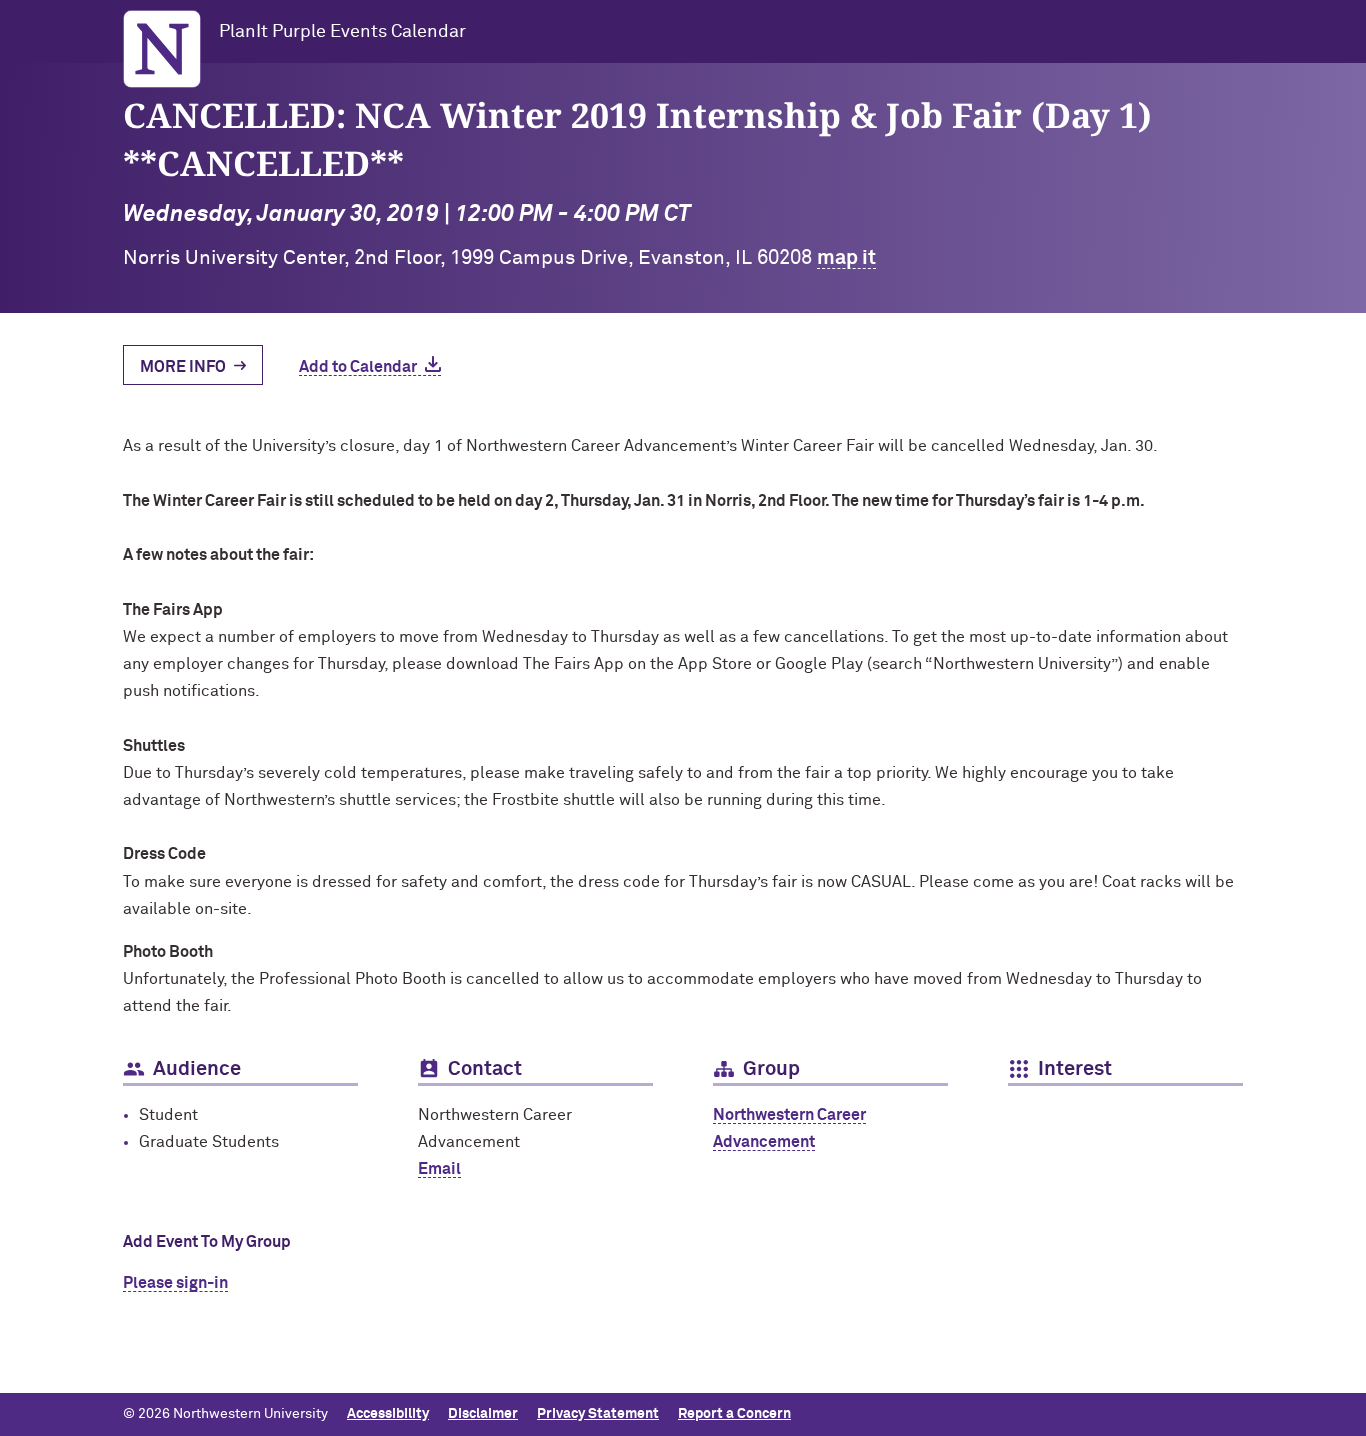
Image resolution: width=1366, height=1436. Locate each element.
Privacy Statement (598, 1414)
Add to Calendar (358, 367)
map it (846, 258)
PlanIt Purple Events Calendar (342, 32)
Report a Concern (734, 1414)
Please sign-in (175, 1283)
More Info (183, 367)
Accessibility (388, 1414)
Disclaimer (483, 1414)
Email (439, 1169)
